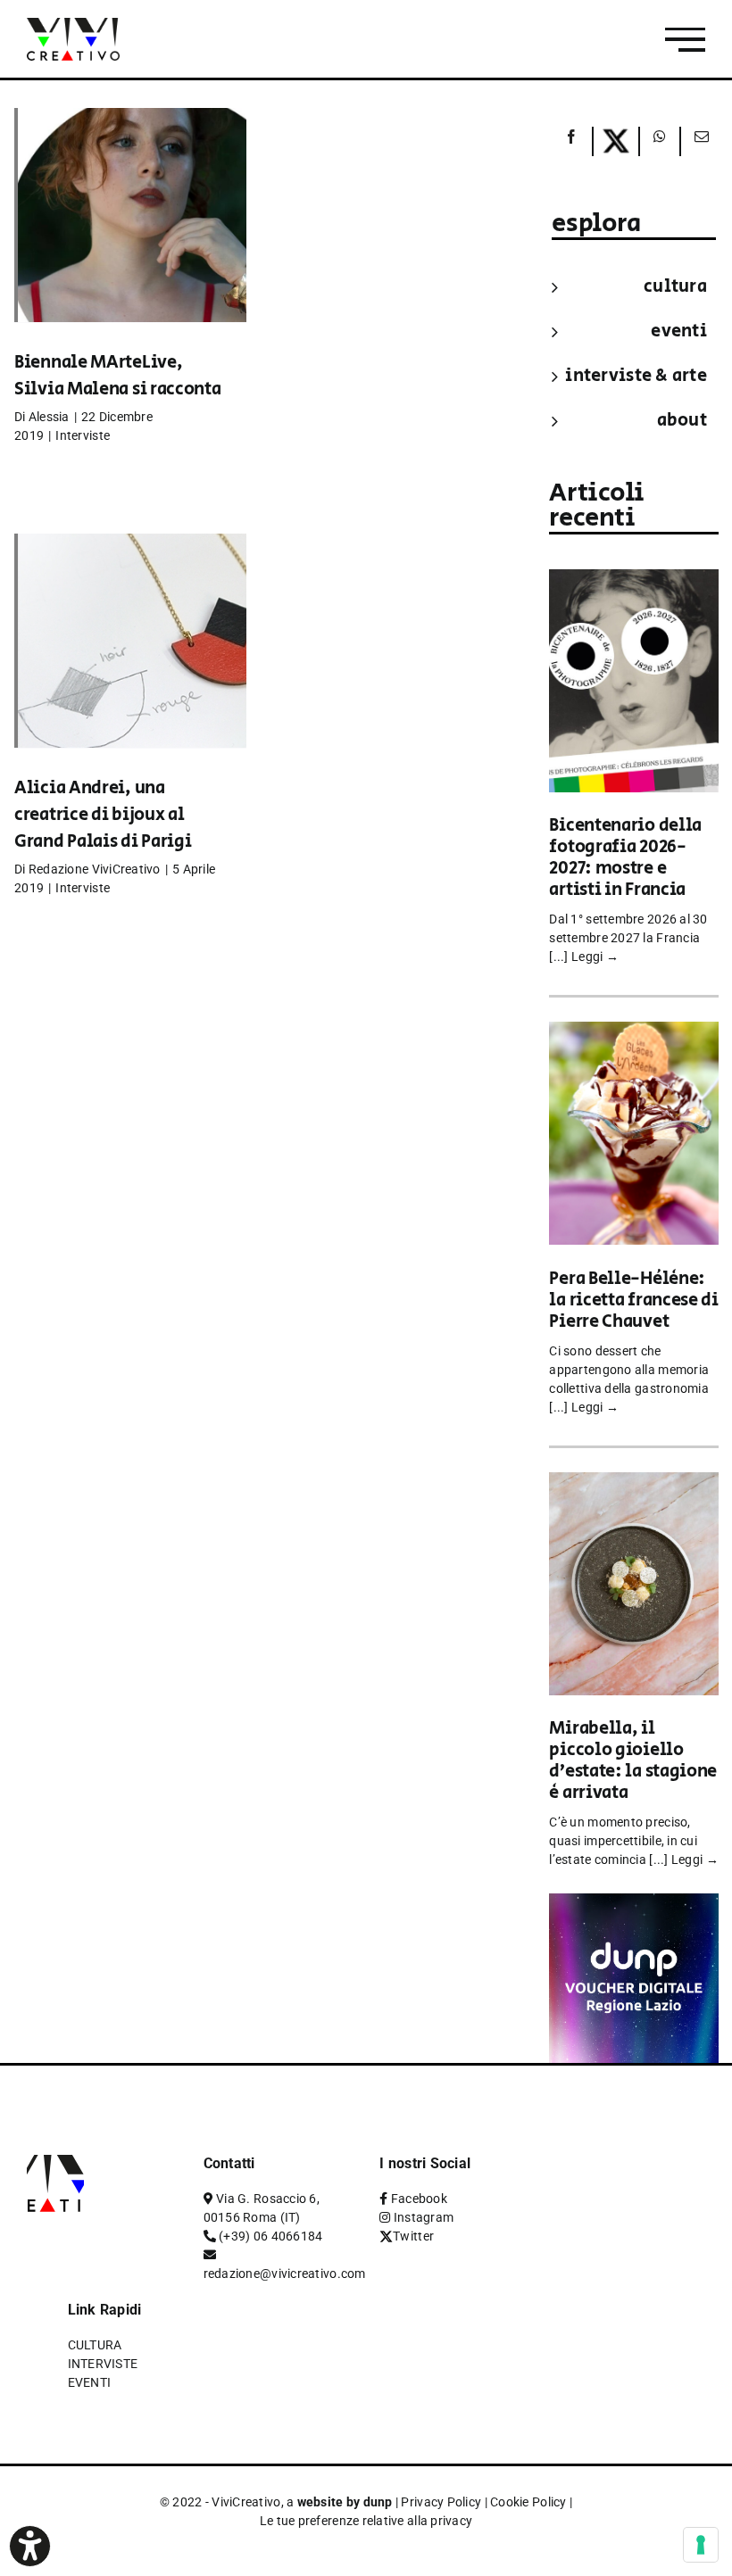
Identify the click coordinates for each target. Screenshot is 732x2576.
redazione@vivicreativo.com (285, 2274)
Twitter (413, 2236)
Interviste (83, 435)
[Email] (700, 141)
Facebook (419, 2199)
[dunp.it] (634, 1905)
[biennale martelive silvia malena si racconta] (130, 242)
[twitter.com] (616, 141)
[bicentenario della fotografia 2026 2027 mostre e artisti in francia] (634, 581)
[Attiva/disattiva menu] (685, 40)
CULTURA (675, 287)
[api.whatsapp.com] (660, 141)
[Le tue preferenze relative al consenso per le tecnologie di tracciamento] (701, 2545)
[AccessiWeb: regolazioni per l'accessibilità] (30, 2546)
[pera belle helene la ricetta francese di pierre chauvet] (634, 1034)
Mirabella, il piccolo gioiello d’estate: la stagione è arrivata (633, 1761)
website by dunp (345, 2502)
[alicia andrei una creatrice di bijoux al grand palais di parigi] (130, 667)
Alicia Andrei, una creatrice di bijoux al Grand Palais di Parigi (103, 815)
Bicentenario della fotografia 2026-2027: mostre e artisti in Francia (625, 858)
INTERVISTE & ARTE (636, 376)
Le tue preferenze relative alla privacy (366, 2521)
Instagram (424, 2217)
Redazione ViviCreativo (95, 869)
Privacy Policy (441, 2502)
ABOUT (682, 421)
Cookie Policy (528, 2502)
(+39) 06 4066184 (270, 2236)
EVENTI (679, 331)
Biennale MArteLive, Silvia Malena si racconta (118, 376)
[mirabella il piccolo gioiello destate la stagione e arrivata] (634, 1484)
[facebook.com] (571, 141)
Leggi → (595, 957)
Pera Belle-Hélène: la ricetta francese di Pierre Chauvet (633, 1300)
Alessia (49, 417)
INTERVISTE (103, 2364)
